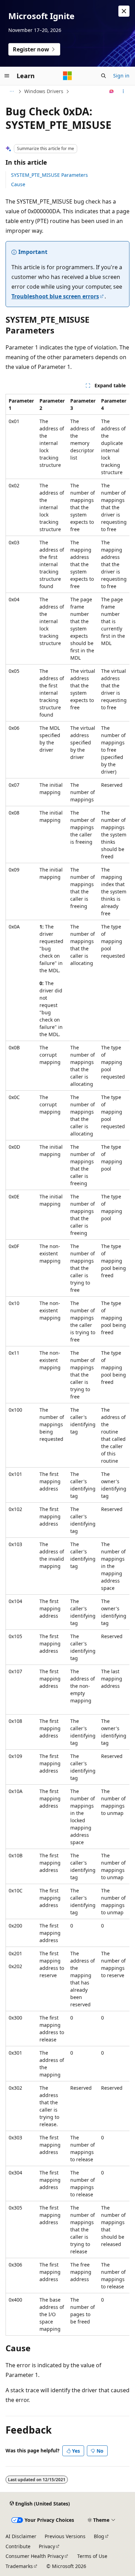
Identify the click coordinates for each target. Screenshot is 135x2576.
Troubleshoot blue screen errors (55, 296)
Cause (18, 184)
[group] (67, 1365)
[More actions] (123, 91)
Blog (99, 2536)
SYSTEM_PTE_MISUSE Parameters (49, 175)
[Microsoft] (67, 76)
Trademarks (19, 2566)
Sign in (121, 76)
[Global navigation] (7, 76)
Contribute (18, 2546)
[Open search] (103, 76)
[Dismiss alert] (124, 11)
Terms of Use (92, 2556)
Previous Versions (65, 2536)
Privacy (47, 2546)
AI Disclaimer (21, 2536)
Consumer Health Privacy (35, 2556)
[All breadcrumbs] (12, 91)
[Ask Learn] (112, 91)
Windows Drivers (44, 91)
